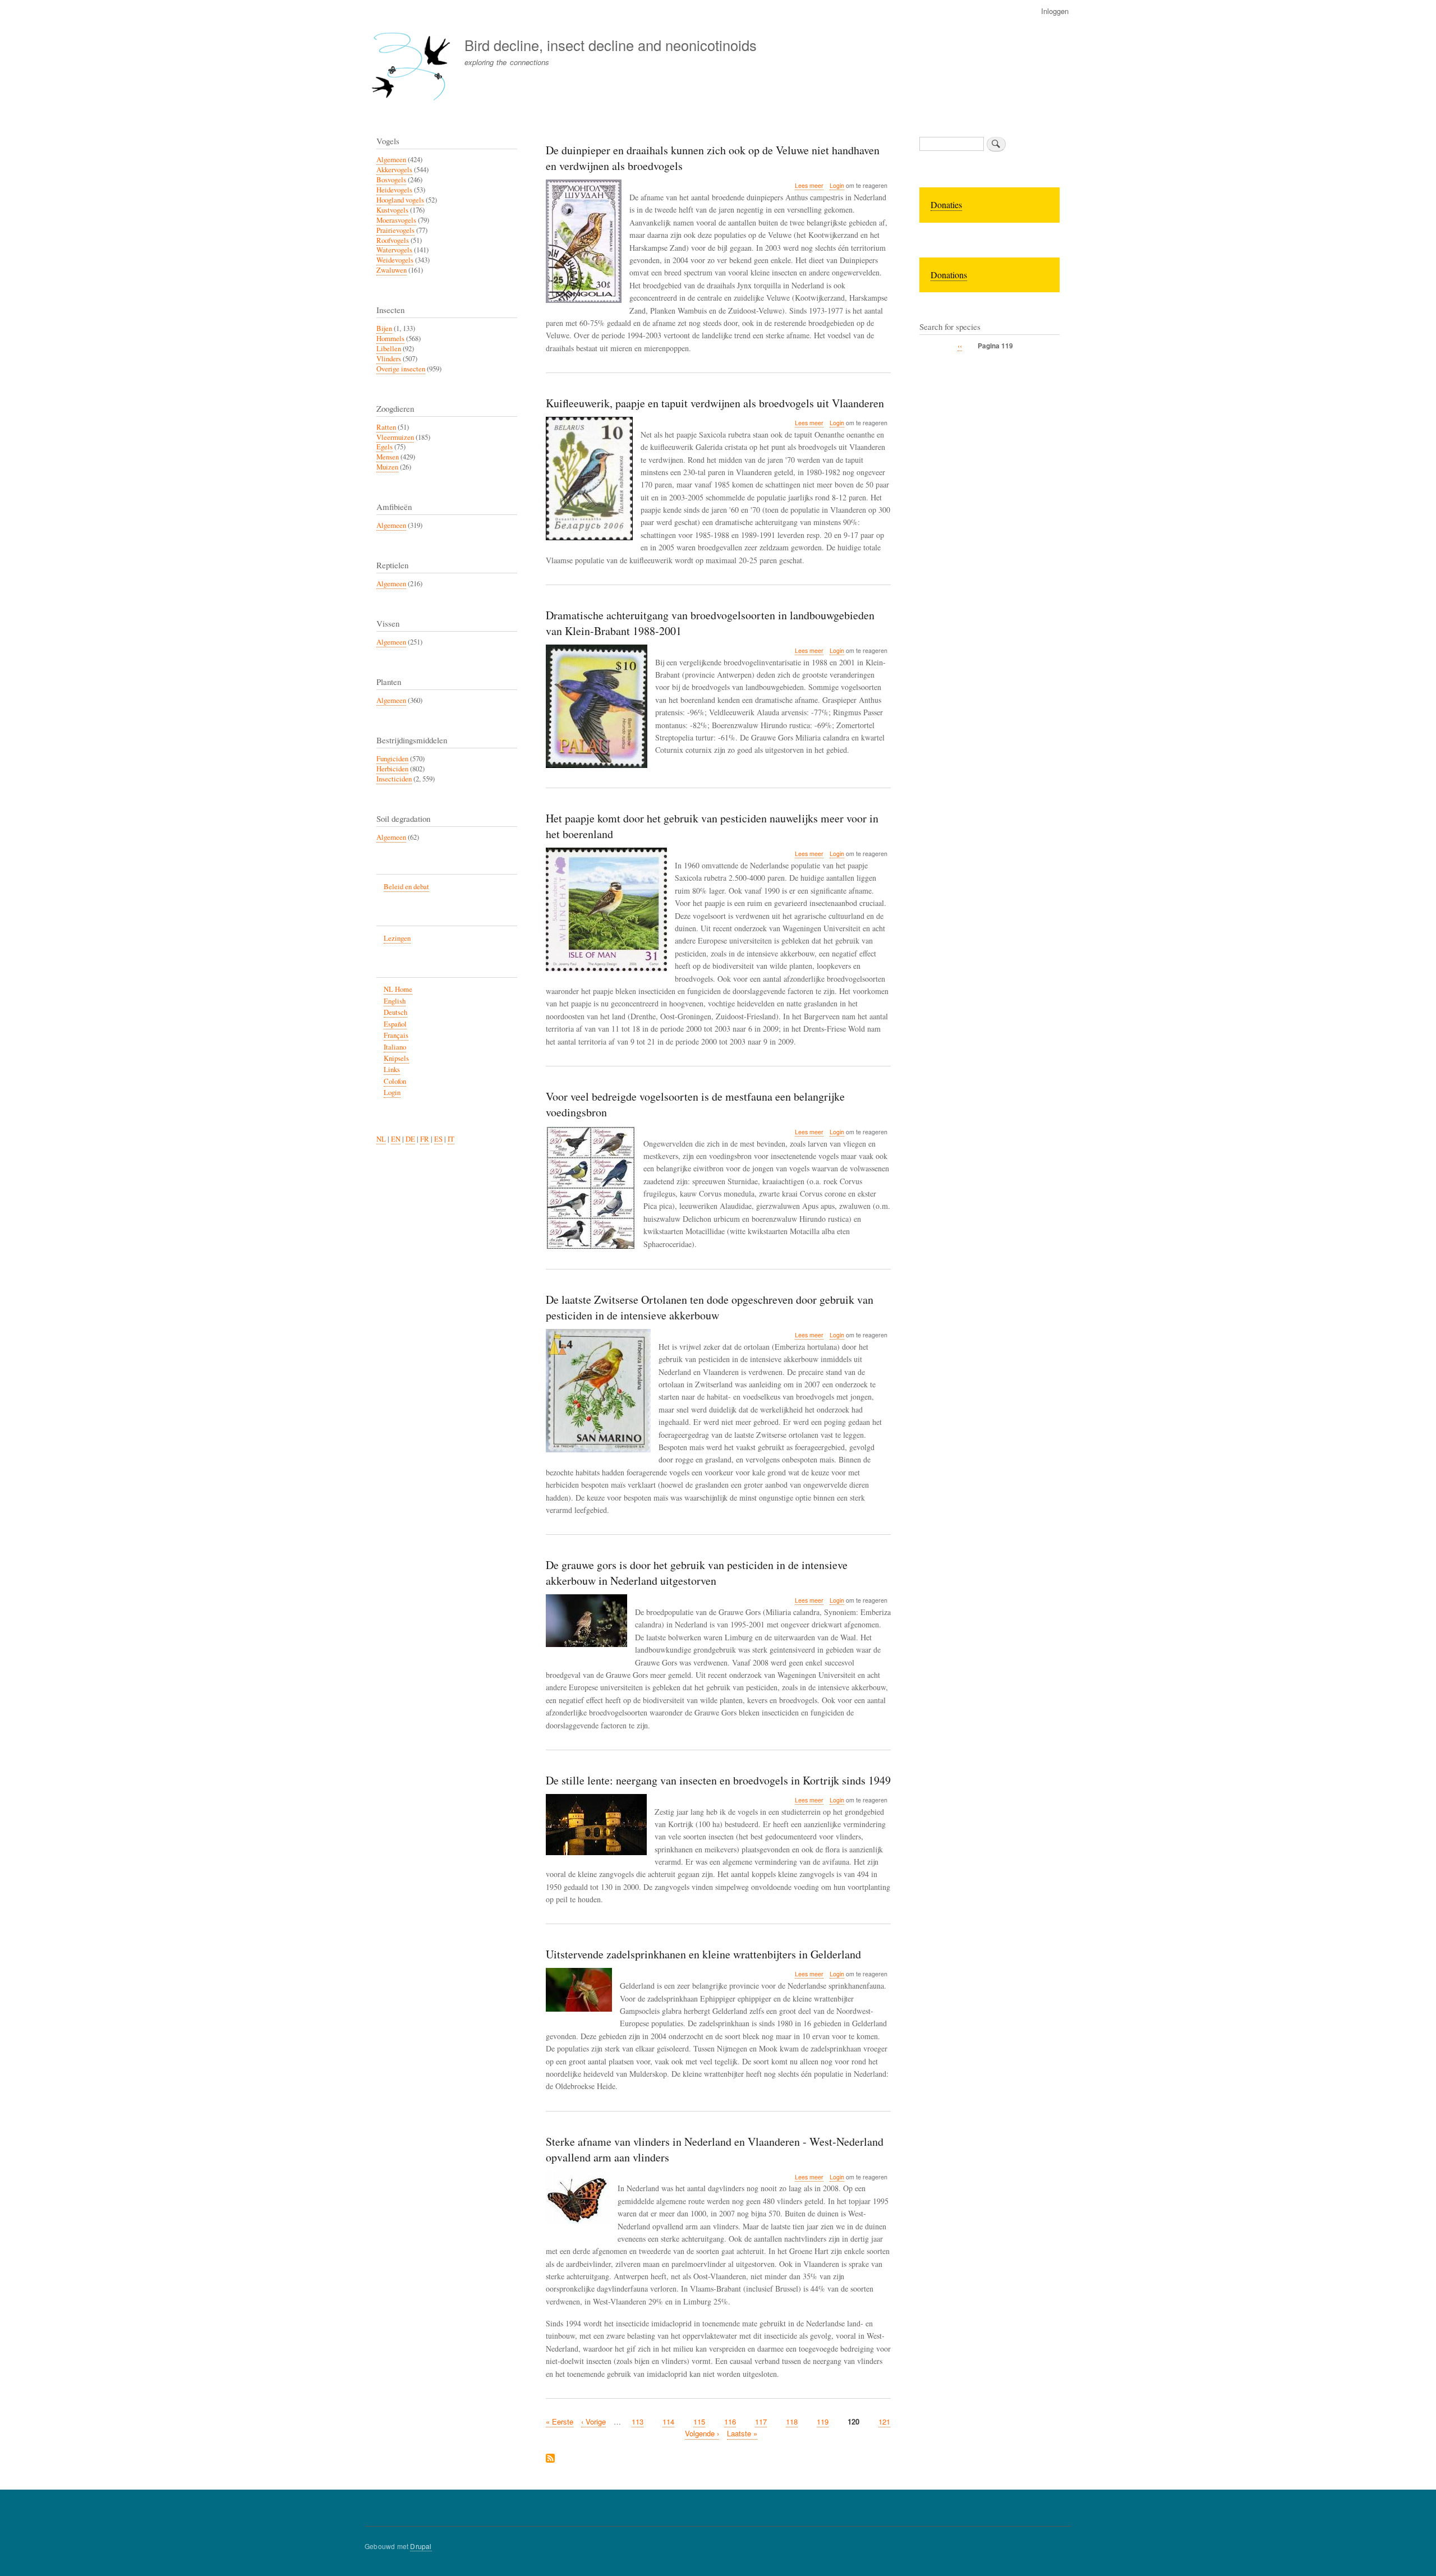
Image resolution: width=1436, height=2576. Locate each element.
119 (823, 2421)
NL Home (398, 989)
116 (730, 2421)
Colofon (395, 1081)
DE (410, 1139)
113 (638, 2421)
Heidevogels (394, 190)
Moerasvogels (396, 220)
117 (761, 2421)
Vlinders (389, 359)
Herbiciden (392, 769)
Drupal (421, 2546)
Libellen (389, 349)
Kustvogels (392, 210)
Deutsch (395, 1012)
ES (438, 1139)
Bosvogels (391, 180)
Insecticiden (394, 779)
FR (425, 1139)
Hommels (390, 339)
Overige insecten (401, 369)
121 (884, 2421)
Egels (385, 447)
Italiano (395, 1047)
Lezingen (397, 938)
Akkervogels (394, 170)
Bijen (384, 328)
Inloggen (1055, 11)
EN (396, 1139)
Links (392, 1069)
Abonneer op (550, 2459)
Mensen (388, 457)
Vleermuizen (395, 437)
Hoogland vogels (400, 200)
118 (792, 2421)
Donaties (946, 204)
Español (395, 1024)
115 (699, 2421)
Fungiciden (392, 759)
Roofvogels (393, 240)
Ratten (386, 427)
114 (668, 2421)
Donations (949, 275)
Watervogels (394, 250)
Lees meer (809, 186)
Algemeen (391, 160)
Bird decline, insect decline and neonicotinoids (611, 45)
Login (837, 185)
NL (381, 1139)
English (395, 1001)
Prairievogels (395, 230)
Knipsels (396, 1058)
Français (396, 1035)
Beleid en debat (406, 887)
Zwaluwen (392, 270)
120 (853, 2422)
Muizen (387, 467)
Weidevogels (395, 260)
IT (451, 1139)
